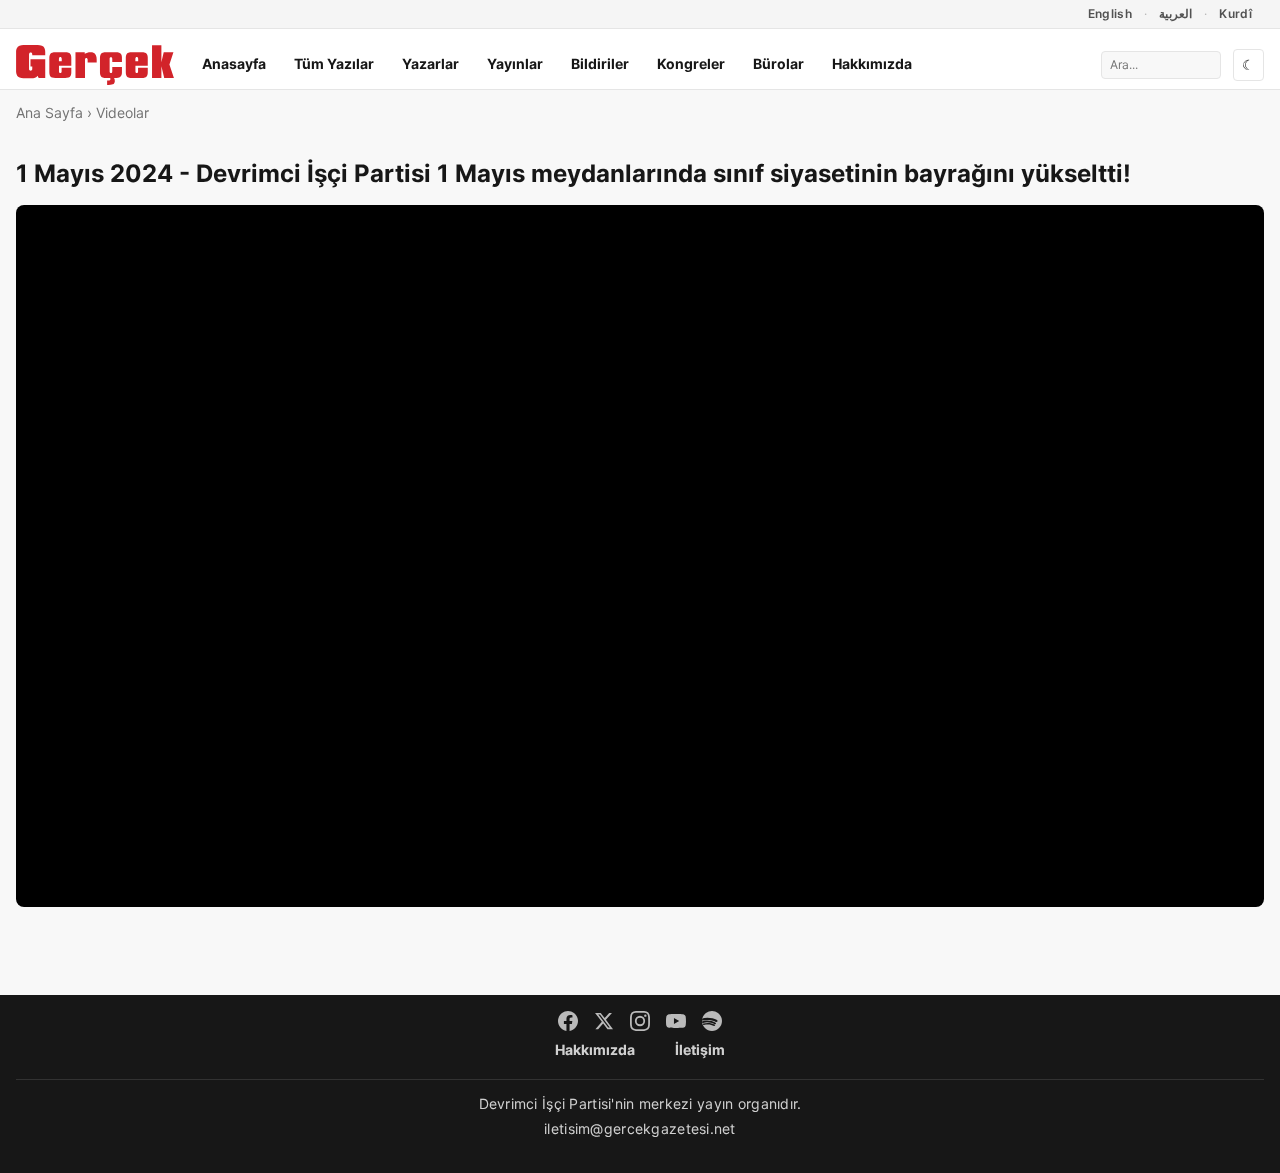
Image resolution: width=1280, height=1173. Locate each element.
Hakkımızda (872, 63)
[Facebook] (568, 1021)
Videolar (122, 112)
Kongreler (691, 63)
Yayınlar (515, 63)
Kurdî (1235, 13)
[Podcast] (712, 1021)
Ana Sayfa (49, 112)
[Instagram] (640, 1021)
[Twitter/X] (604, 1021)
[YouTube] (676, 1021)
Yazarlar (430, 63)
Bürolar (778, 63)
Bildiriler (600, 63)
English (1110, 13)
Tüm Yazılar (334, 63)
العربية (1175, 13)
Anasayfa (234, 63)
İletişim (700, 1049)
